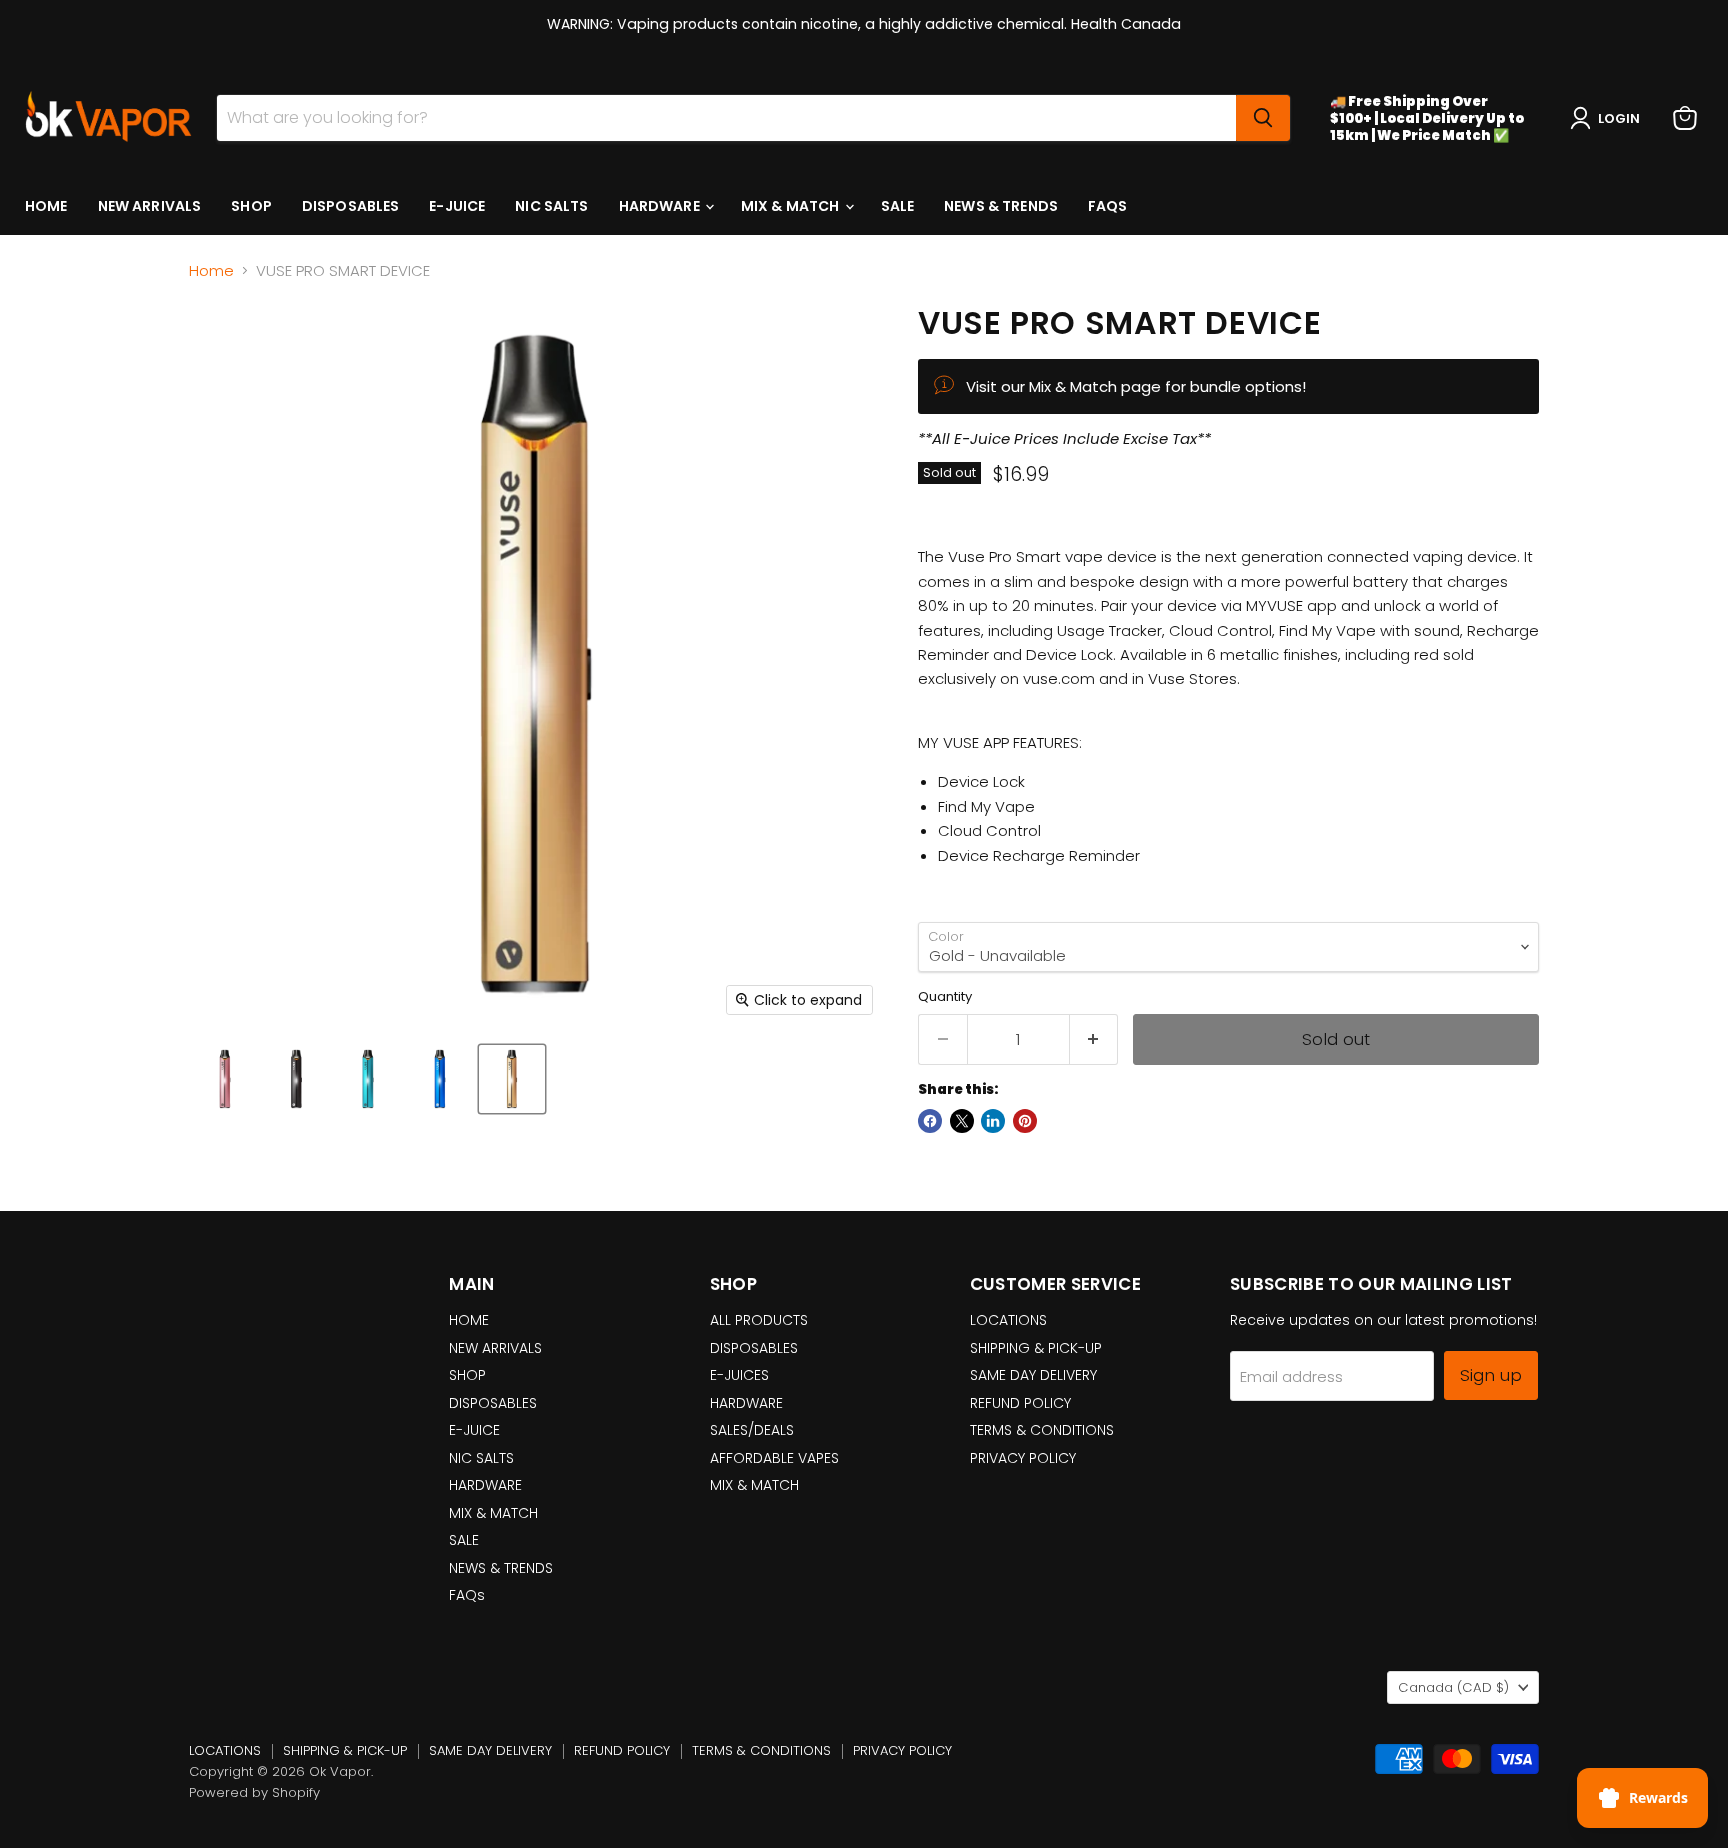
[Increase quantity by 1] (1094, 1039)
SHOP (251, 206)
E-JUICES (739, 1375)
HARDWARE (661, 206)
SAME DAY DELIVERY (1033, 1375)
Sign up (1491, 1375)
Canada (1453, 1687)
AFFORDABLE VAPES (774, 1458)
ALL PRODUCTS (759, 1320)
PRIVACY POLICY (1023, 1458)
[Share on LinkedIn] (993, 1121)
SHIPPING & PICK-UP (1036, 1348)
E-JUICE (457, 206)
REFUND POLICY (1020, 1403)
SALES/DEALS (752, 1430)
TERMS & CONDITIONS (1042, 1430)
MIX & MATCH (792, 206)
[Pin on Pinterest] (1025, 1121)
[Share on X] (962, 1121)
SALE (898, 206)
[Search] (1263, 118)
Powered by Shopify (254, 1792)
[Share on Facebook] (930, 1121)
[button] (1609, 118)
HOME (46, 206)
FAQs (1108, 206)
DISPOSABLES (351, 206)
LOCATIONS (1008, 1320)
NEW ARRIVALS (150, 206)
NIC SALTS (551, 206)
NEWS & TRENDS (1001, 206)
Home (211, 270)
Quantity (945, 996)
